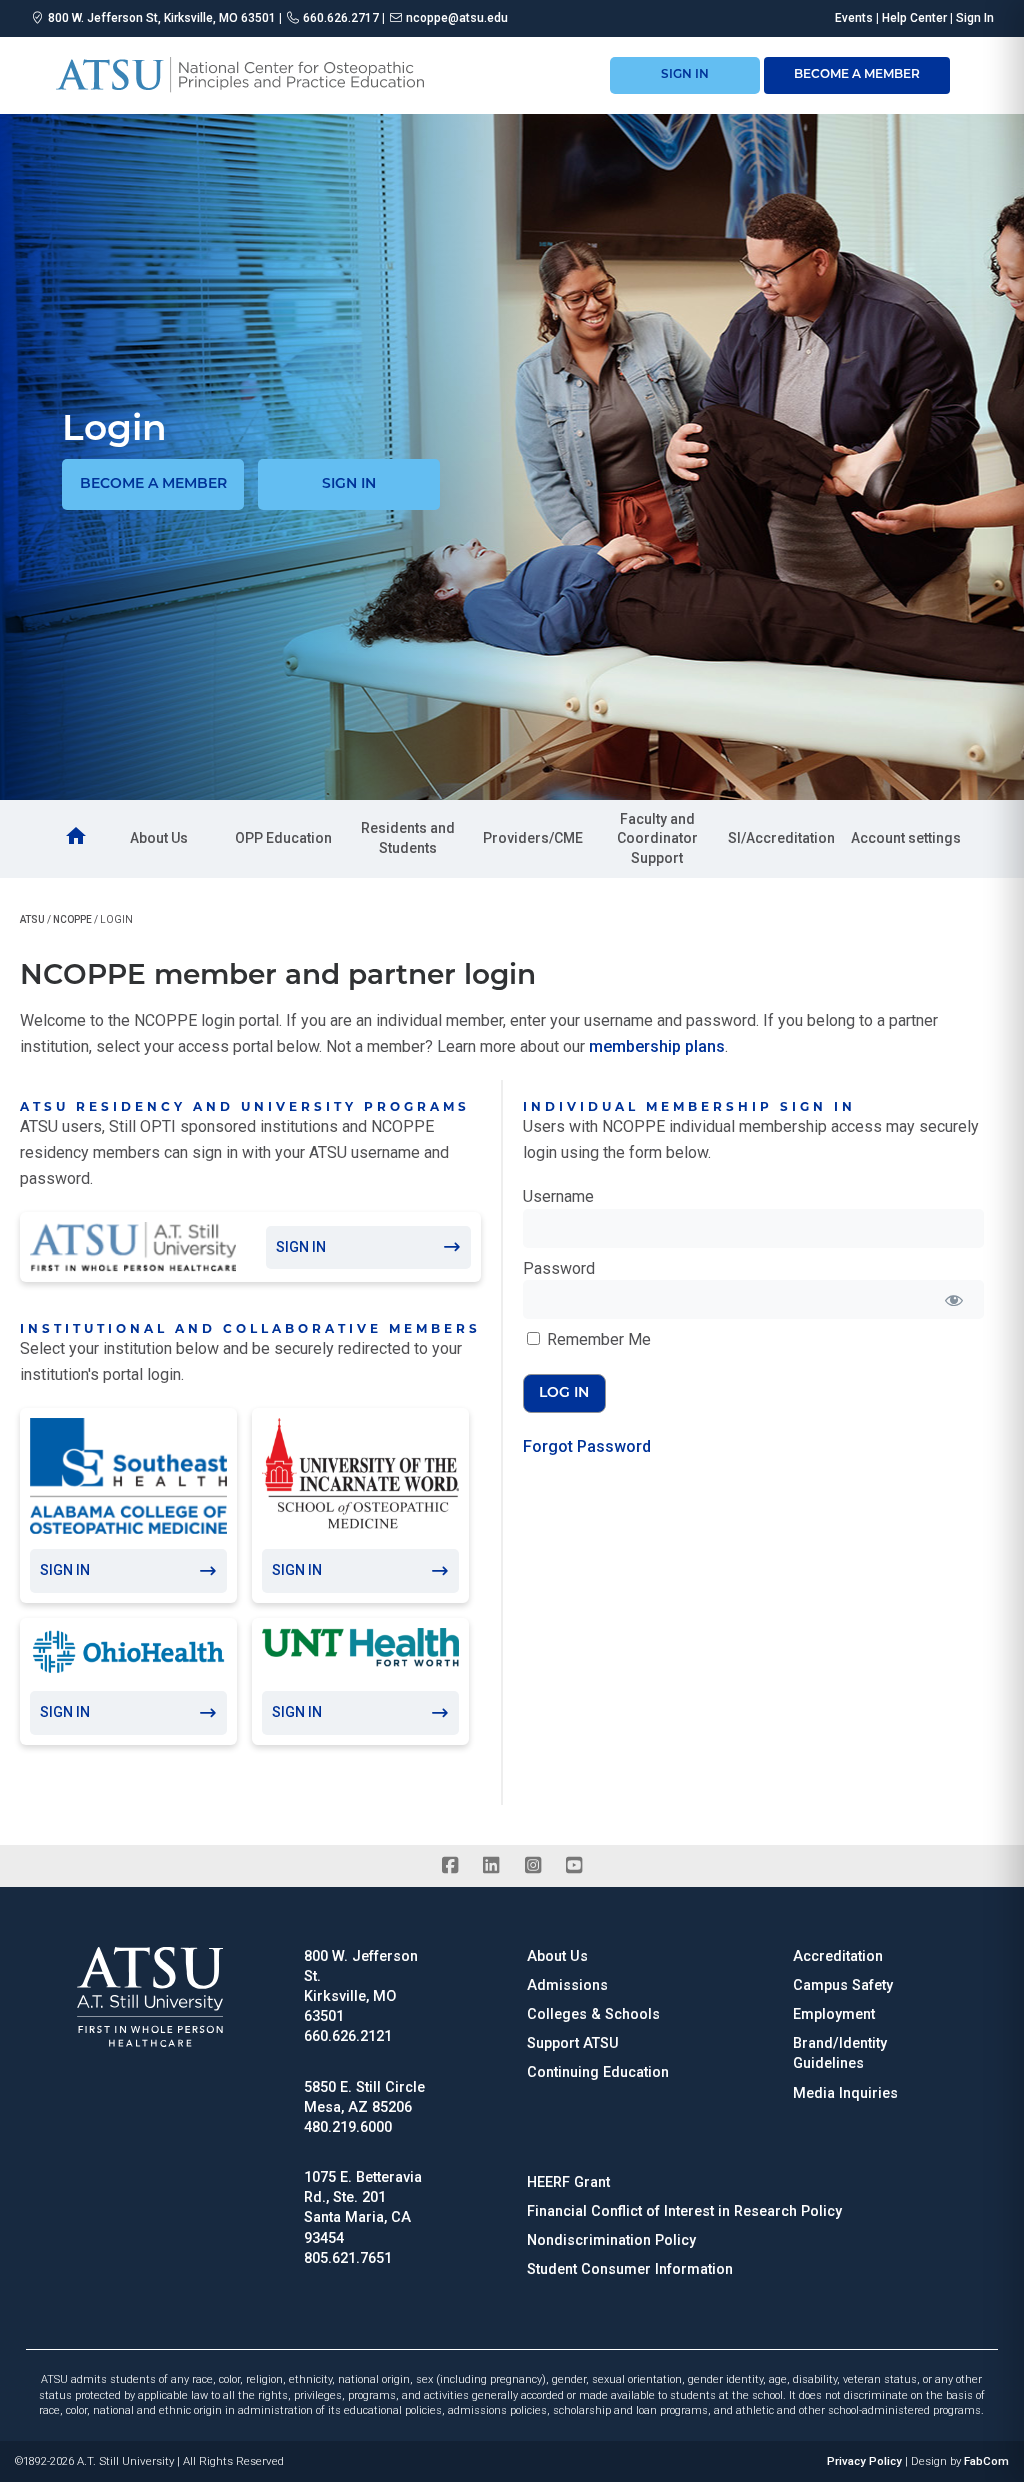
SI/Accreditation (781, 838)
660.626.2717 (341, 18)
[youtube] (573, 1866)
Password (559, 1268)
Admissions (567, 1985)
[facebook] (449, 1866)
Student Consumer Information (630, 2269)
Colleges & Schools (593, 2014)
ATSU (32, 919)
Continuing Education (598, 2072)
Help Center (914, 18)
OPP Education (283, 838)
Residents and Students (408, 838)
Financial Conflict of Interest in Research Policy (684, 2211)
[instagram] (532, 1866)
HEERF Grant (568, 2182)
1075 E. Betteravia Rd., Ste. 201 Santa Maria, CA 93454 (363, 2207)
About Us (159, 838)
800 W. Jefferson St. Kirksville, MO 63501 (361, 1986)
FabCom (986, 2462)
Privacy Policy (864, 2462)
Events (854, 18)
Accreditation (838, 1956)
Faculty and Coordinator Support (657, 838)
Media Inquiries (845, 2093)
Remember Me (597, 1339)
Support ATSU (573, 2043)
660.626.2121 (348, 2036)
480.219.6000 (348, 2127)
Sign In (975, 18)
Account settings (906, 838)
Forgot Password (587, 1446)
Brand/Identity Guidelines (840, 2053)
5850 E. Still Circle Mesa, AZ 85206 (364, 2097)
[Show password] (954, 1299)
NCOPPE (72, 919)
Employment (834, 2014)
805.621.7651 (348, 2258)
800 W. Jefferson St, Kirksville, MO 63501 (162, 18)
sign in (685, 75)
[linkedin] (491, 1866)
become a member (857, 75)
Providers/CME (533, 838)
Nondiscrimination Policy (611, 2240)
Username (558, 1196)
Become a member (153, 484)
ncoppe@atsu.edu (457, 18)
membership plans (657, 1046)
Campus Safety (843, 1985)
